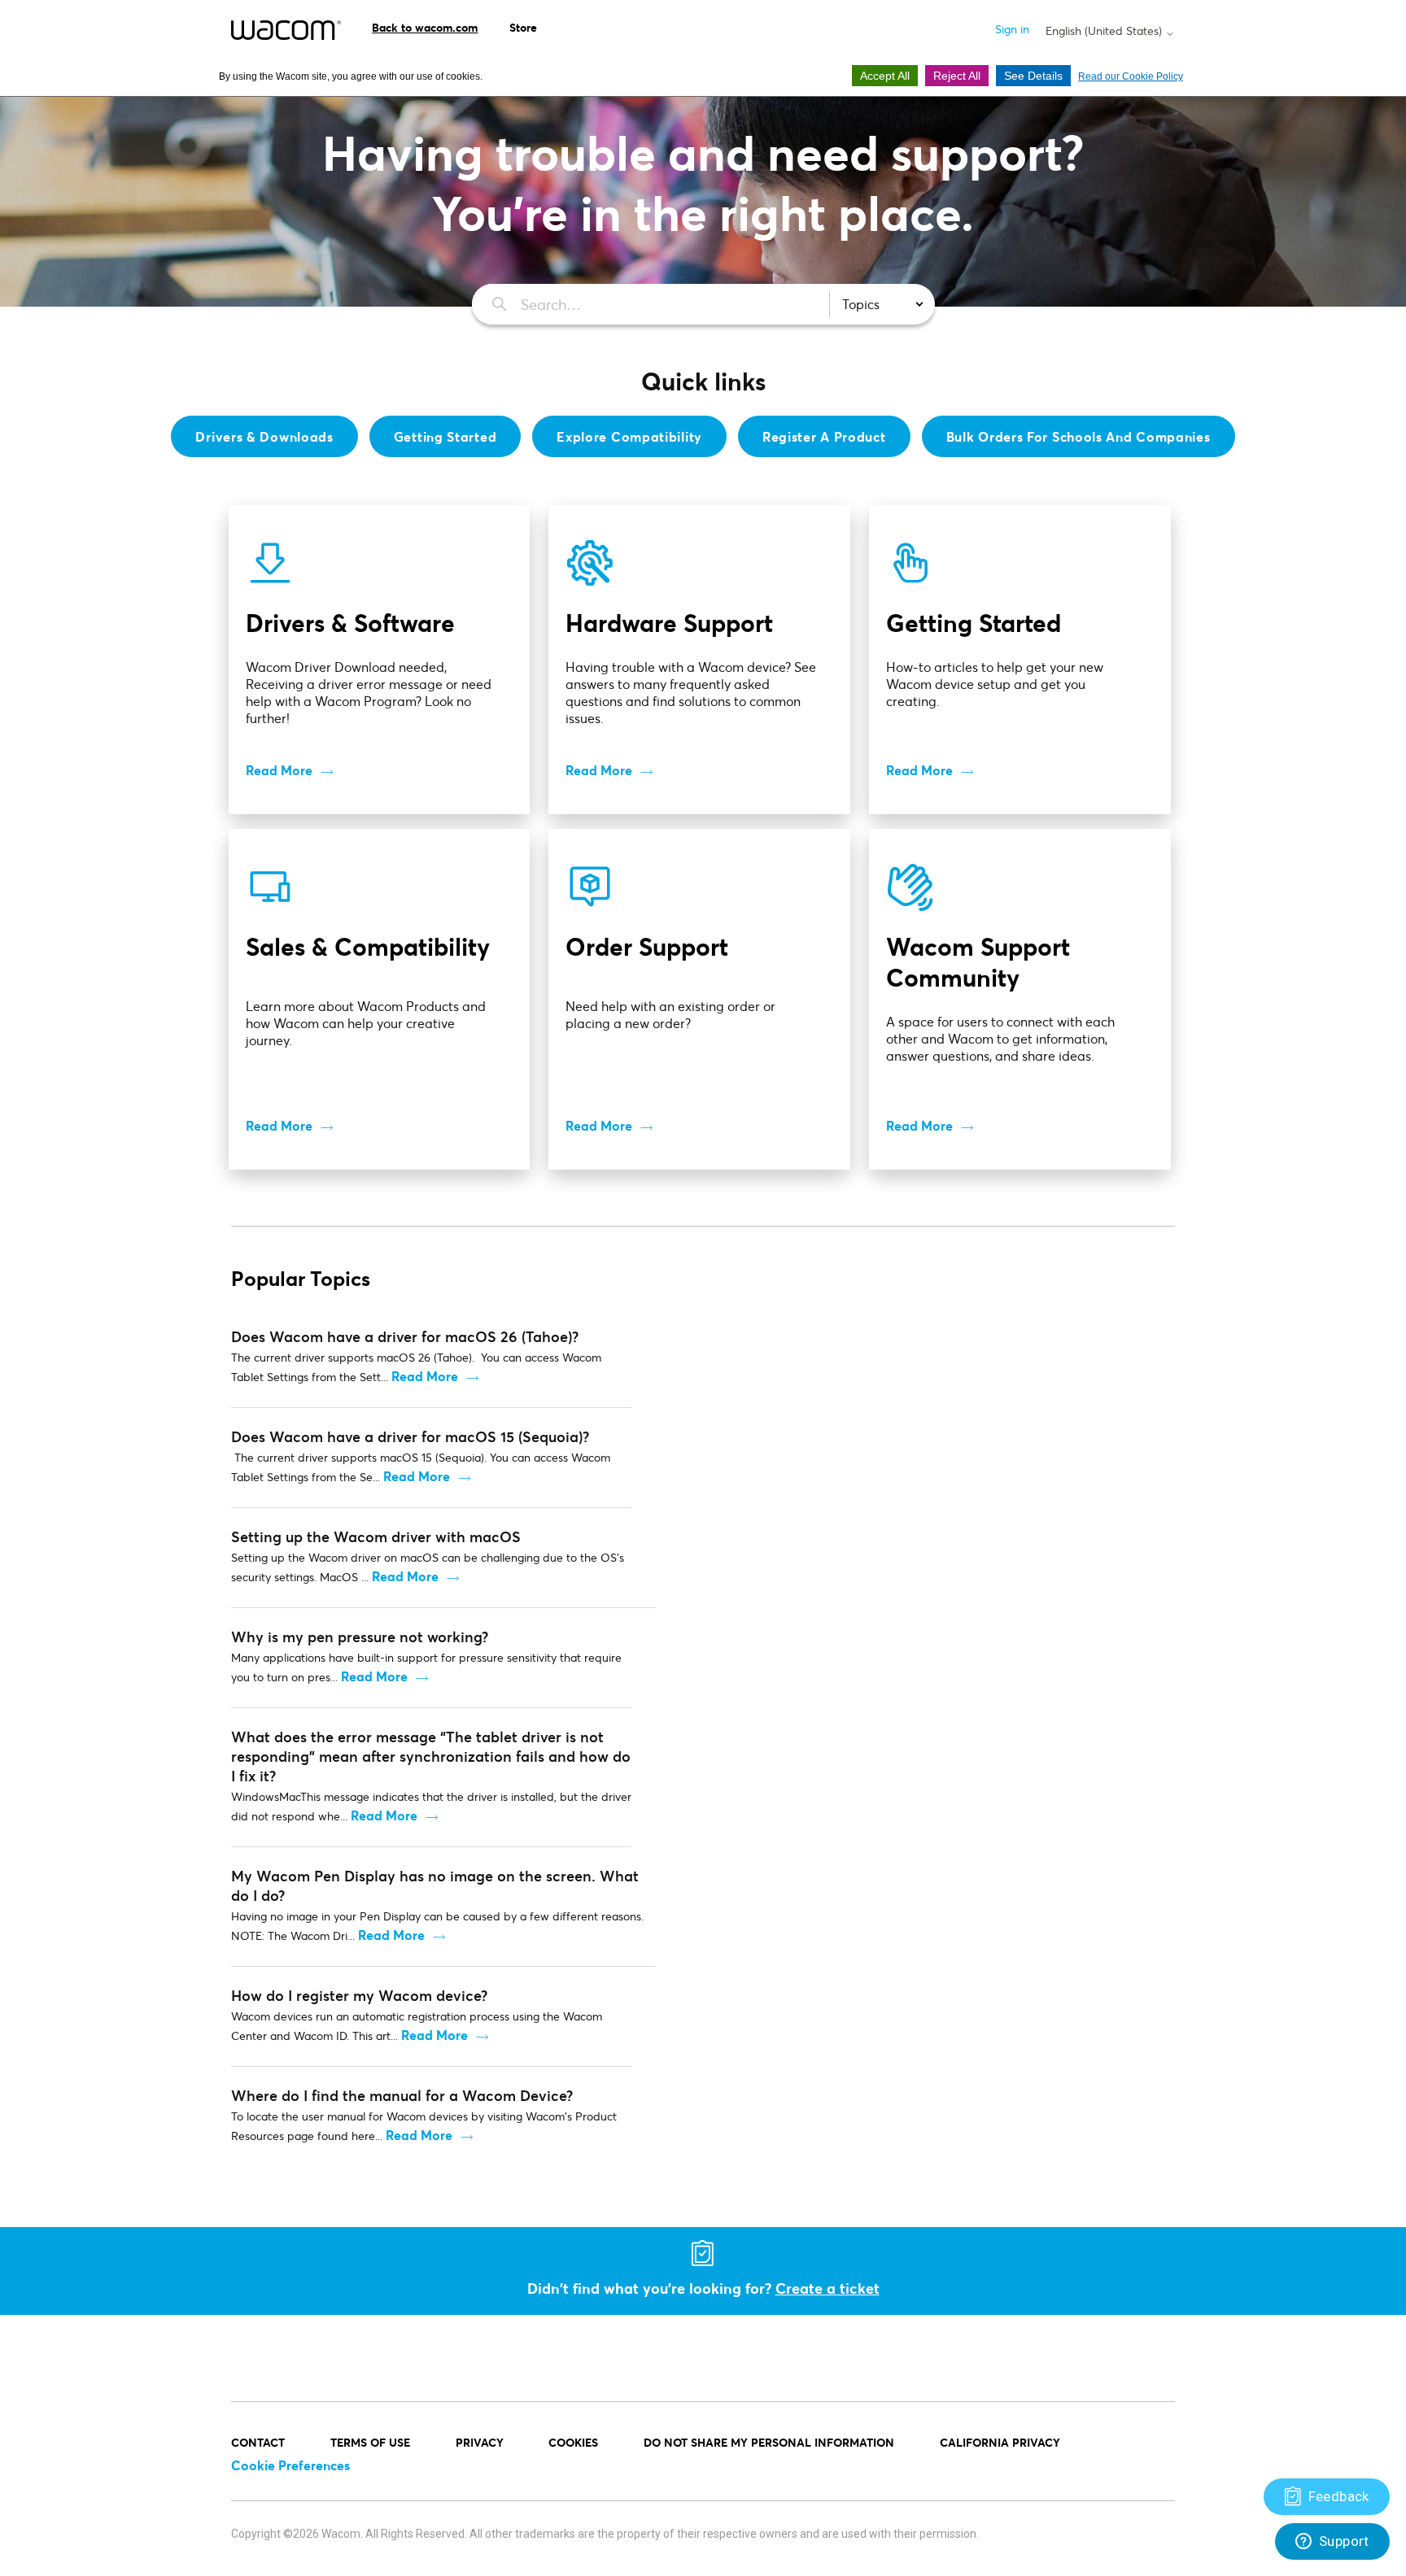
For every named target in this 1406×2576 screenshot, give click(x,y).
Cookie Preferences (290, 2465)
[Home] (286, 30)
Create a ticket (827, 2288)
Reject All (957, 76)
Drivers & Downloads (264, 436)
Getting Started (445, 436)
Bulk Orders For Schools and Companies (1079, 436)
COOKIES (573, 2442)
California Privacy (1000, 2442)
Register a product (824, 436)
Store (523, 27)
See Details (1033, 76)
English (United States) (1105, 31)
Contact (258, 2442)
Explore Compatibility (629, 436)
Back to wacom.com (425, 27)
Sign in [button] (1012, 29)
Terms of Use (370, 2442)
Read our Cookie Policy (1131, 76)
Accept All (885, 76)
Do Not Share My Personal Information (769, 2442)
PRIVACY (480, 2442)
